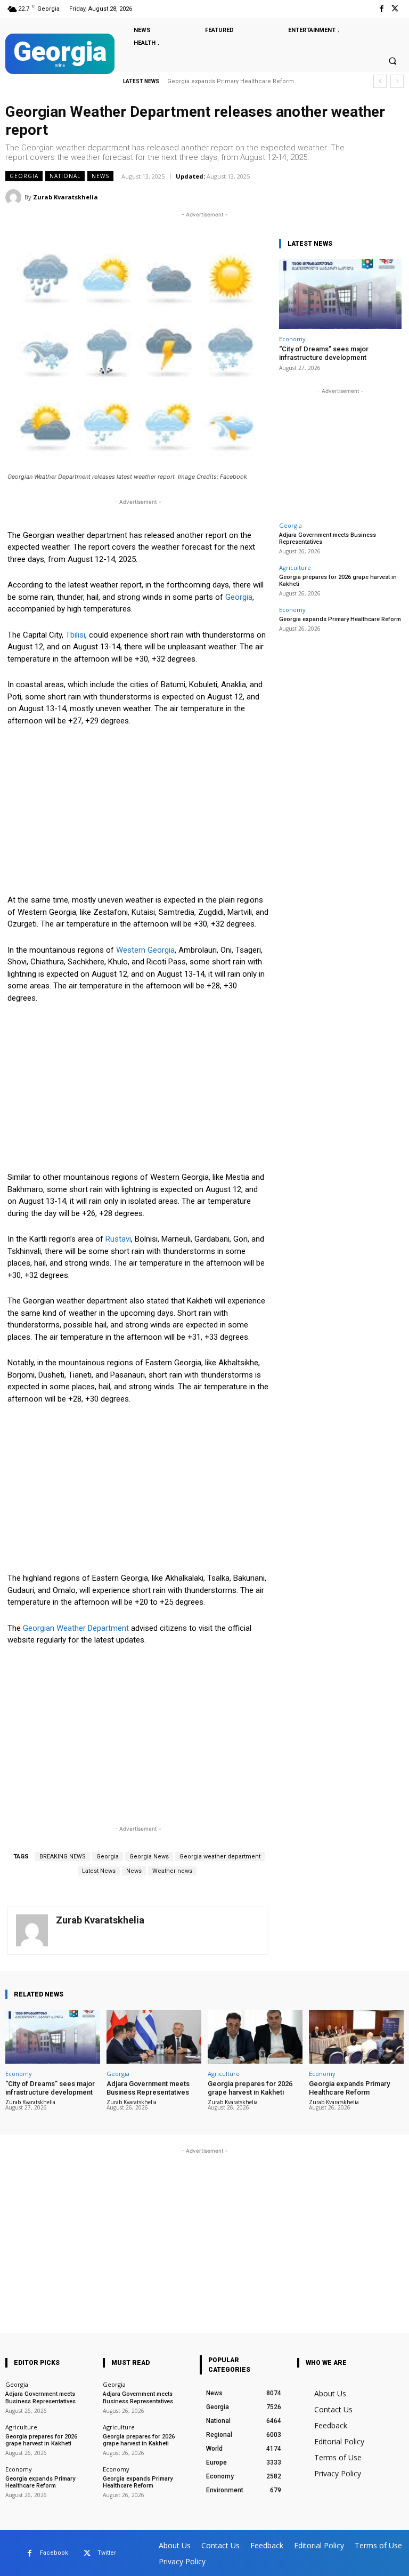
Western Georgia (145, 950)
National (65, 176)
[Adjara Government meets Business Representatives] (154, 2037)
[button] (392, 61)
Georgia (24, 176)
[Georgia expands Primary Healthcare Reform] (356, 2037)
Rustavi (118, 1239)
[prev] (380, 81)
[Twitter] (395, 9)
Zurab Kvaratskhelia (66, 197)
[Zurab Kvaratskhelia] (15, 197)
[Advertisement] (138, 815)
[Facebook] (382, 9)
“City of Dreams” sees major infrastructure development (324, 353)
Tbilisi (75, 635)
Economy (292, 339)
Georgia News (149, 1857)
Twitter (107, 2553)
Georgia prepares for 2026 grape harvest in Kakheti (250, 2088)
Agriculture (295, 567)
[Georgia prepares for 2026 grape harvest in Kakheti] (255, 2037)
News (100, 176)
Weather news (172, 1871)
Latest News (99, 1871)
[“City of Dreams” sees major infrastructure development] (340, 294)
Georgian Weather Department (77, 1628)
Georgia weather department (220, 1857)
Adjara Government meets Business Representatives (328, 538)
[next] (397, 81)
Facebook (54, 2553)
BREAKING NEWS (63, 1857)
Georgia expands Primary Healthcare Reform (231, 81)
